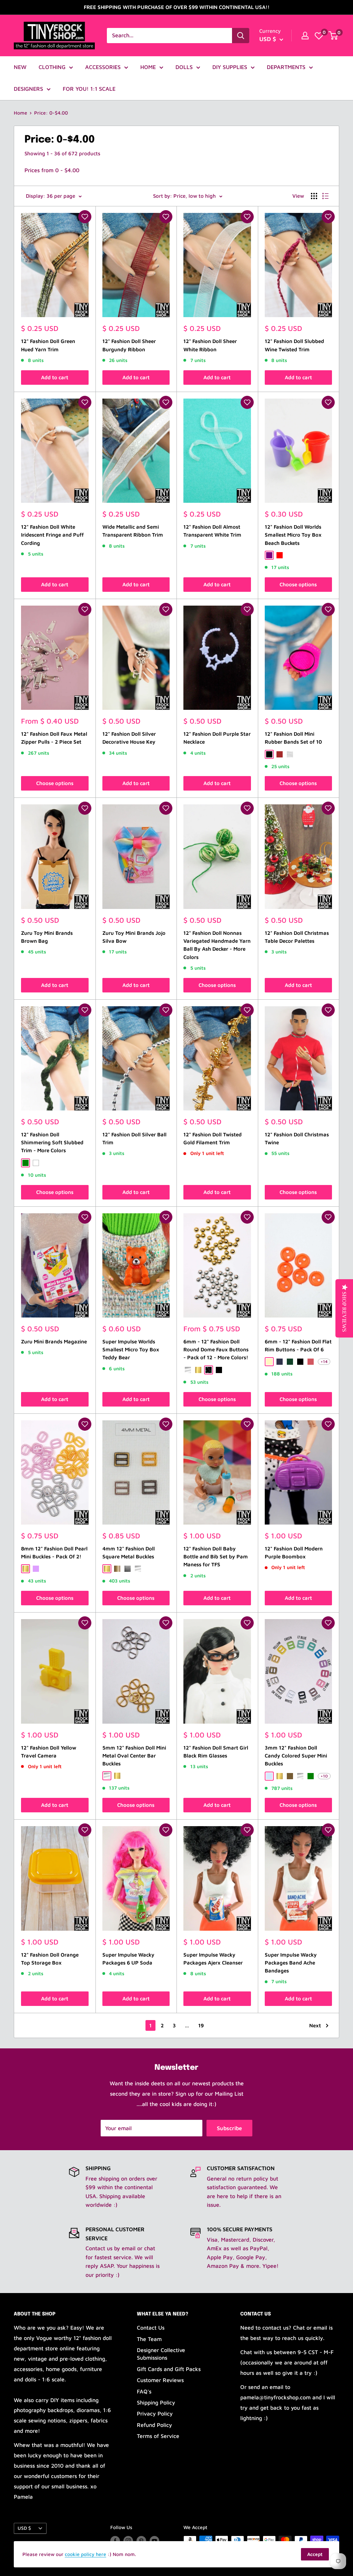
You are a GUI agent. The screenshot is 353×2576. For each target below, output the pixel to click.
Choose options (298, 584)
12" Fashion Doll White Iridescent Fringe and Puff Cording (52, 535)
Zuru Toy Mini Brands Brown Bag (47, 937)
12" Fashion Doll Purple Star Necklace (217, 738)
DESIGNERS (28, 89)
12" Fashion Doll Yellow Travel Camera (49, 1752)
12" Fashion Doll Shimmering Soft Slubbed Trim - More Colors (52, 1143)
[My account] (305, 36)
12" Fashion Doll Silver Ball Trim (134, 1138)
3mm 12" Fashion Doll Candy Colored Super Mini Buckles (296, 1756)
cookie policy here (85, 2554)
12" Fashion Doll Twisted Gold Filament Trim (213, 1138)
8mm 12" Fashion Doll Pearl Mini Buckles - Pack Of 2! (54, 1553)
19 (201, 2025)
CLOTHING (52, 67)
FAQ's (144, 2391)
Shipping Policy (156, 2402)
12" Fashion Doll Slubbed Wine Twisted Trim (294, 345)
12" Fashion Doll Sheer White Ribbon (210, 345)
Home (21, 113)
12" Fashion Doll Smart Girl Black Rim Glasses (216, 1752)
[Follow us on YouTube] (154, 2541)
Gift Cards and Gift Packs (169, 2369)
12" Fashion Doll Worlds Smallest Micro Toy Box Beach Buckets (293, 535)
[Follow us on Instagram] (128, 2541)
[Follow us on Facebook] (115, 2541)
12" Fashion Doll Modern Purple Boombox (294, 1553)
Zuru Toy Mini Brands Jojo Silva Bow (134, 937)
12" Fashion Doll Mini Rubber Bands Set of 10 (293, 738)
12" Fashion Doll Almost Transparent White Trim (212, 531)
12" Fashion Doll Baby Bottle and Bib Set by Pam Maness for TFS (216, 1557)
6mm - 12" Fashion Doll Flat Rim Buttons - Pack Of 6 (298, 1345)
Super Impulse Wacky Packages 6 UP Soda (128, 1959)
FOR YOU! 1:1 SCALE (89, 89)
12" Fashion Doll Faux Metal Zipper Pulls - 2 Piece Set (54, 738)
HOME (148, 67)
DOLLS (184, 67)
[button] (85, 217)
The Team (149, 2339)
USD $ (24, 2528)
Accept (315, 2554)
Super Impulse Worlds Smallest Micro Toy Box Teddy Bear (131, 1350)
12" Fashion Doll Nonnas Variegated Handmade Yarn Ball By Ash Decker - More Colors (217, 945)
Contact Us (151, 2328)
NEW (20, 67)
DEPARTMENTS (286, 67)
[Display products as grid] (314, 196)
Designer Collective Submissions (161, 2354)
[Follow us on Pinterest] (141, 2541)
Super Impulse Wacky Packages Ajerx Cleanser (213, 1959)
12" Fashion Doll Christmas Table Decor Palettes (297, 937)
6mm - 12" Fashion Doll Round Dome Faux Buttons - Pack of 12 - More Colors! (216, 1350)
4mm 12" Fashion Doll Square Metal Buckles (129, 1553)
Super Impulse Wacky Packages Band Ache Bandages (291, 1963)
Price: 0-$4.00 (51, 113)
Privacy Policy (155, 2413)
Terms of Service (158, 2436)
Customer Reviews (160, 2380)
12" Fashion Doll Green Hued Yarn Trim (48, 345)
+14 (324, 1362)
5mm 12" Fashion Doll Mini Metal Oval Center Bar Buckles (134, 1756)
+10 (324, 1776)
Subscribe (229, 2128)
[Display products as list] (325, 196)
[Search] (241, 36)
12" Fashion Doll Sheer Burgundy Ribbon (129, 345)
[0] (319, 36)
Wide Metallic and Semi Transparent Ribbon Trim (133, 531)
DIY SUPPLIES (230, 67)
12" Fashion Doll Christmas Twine (297, 1138)
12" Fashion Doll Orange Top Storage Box (50, 1959)
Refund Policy (154, 2425)
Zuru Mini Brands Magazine (54, 1341)
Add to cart (55, 377)
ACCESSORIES (103, 67)
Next (315, 2025)
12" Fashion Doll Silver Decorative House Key (129, 738)
